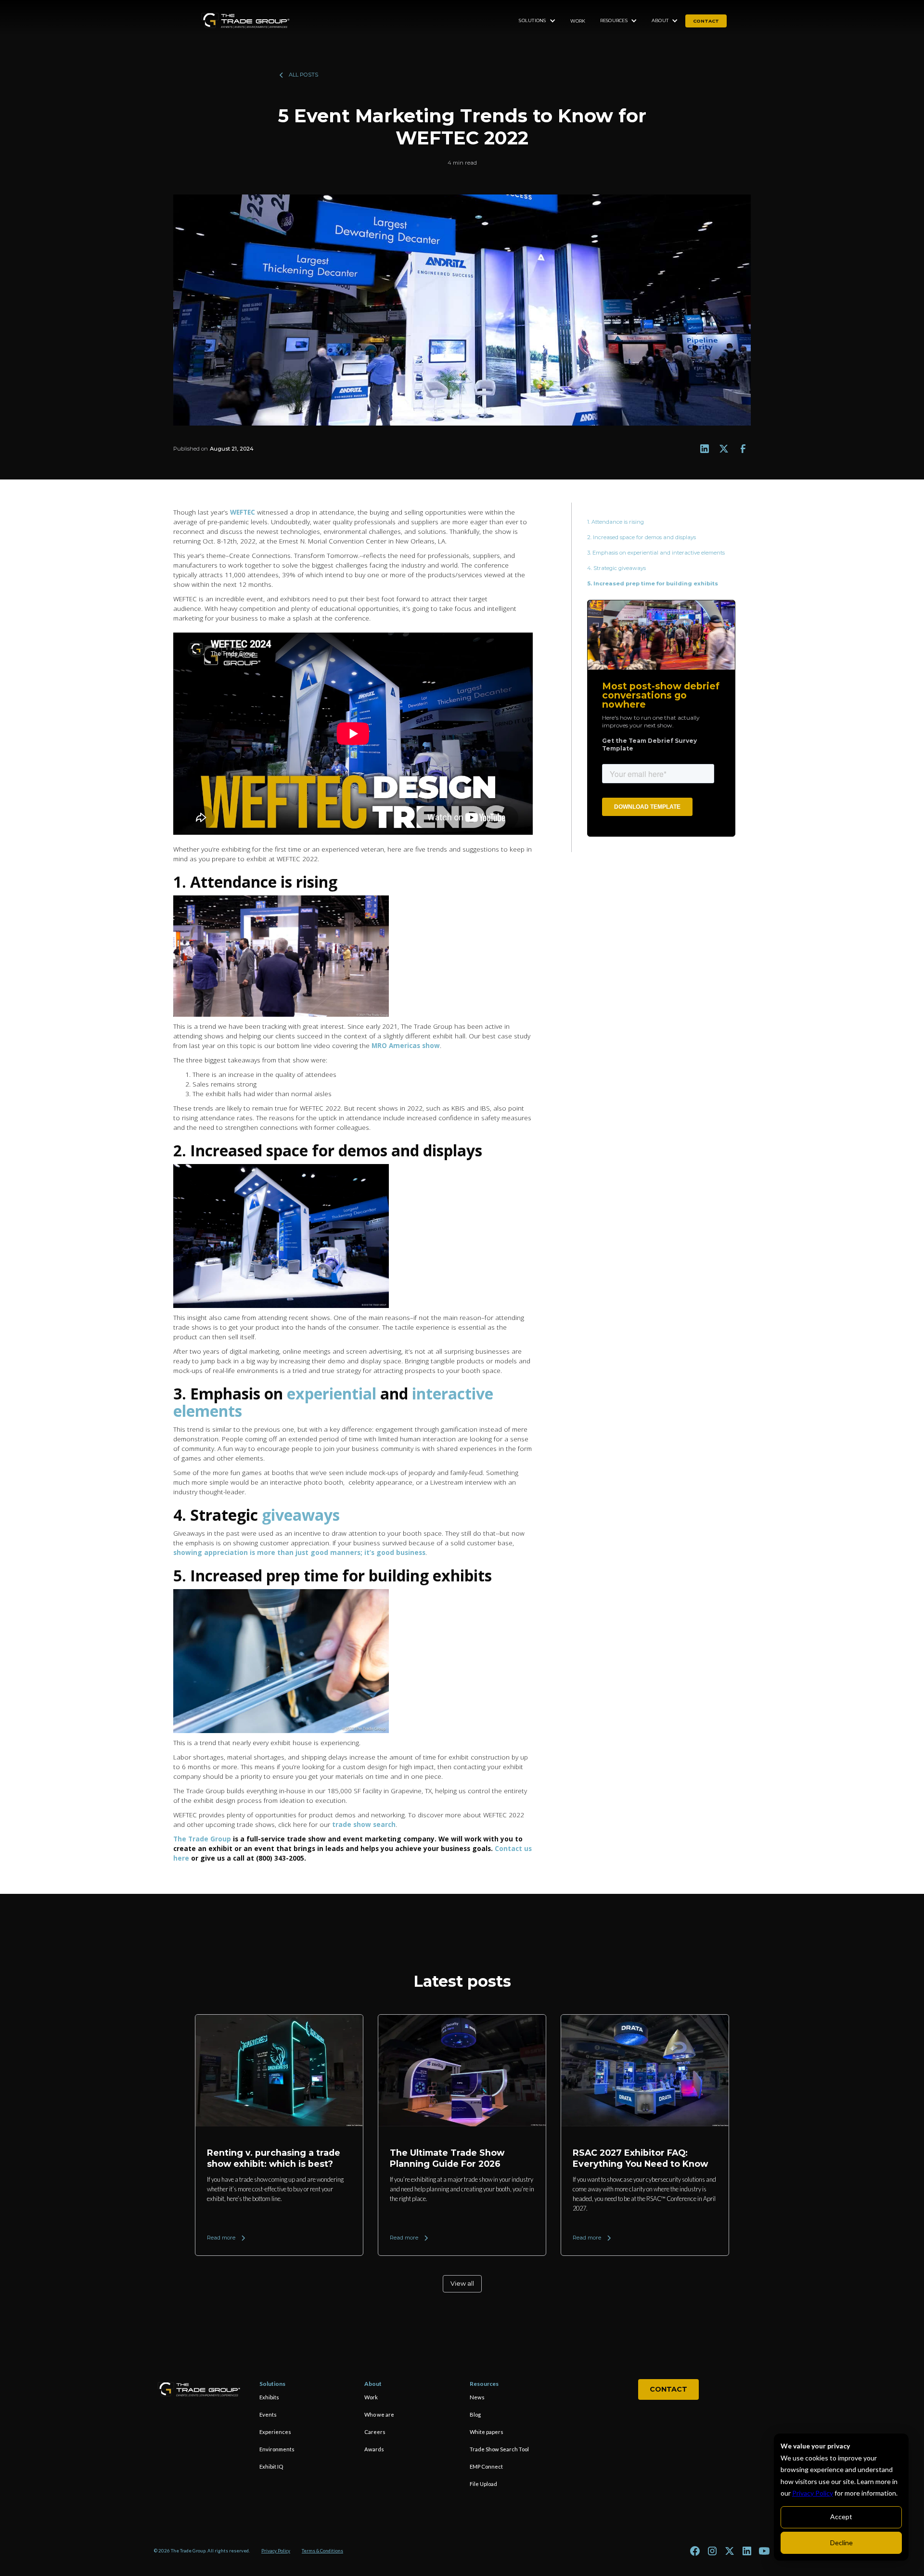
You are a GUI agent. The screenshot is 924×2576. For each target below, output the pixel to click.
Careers (375, 2432)
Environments (277, 2449)
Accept (841, 2517)
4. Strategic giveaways (616, 568)
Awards (374, 2449)
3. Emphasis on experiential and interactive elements (657, 553)
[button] (537, 21)
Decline (841, 2543)
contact (706, 21)
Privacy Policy (813, 2493)
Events (268, 2414)
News (477, 2397)
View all (462, 2284)
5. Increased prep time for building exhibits (653, 583)
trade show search (364, 1824)
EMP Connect (486, 2466)
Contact (668, 2389)
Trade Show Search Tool (499, 2449)
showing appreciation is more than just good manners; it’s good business (299, 1552)
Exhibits (269, 2397)
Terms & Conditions (322, 2551)
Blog (475, 2414)
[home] (245, 21)
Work (578, 21)
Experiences (275, 2432)
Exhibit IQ (271, 2466)
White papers (487, 2432)
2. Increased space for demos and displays (642, 537)
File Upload (483, 2484)
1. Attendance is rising (616, 522)
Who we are (379, 2414)
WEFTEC (244, 512)
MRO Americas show (406, 1045)
